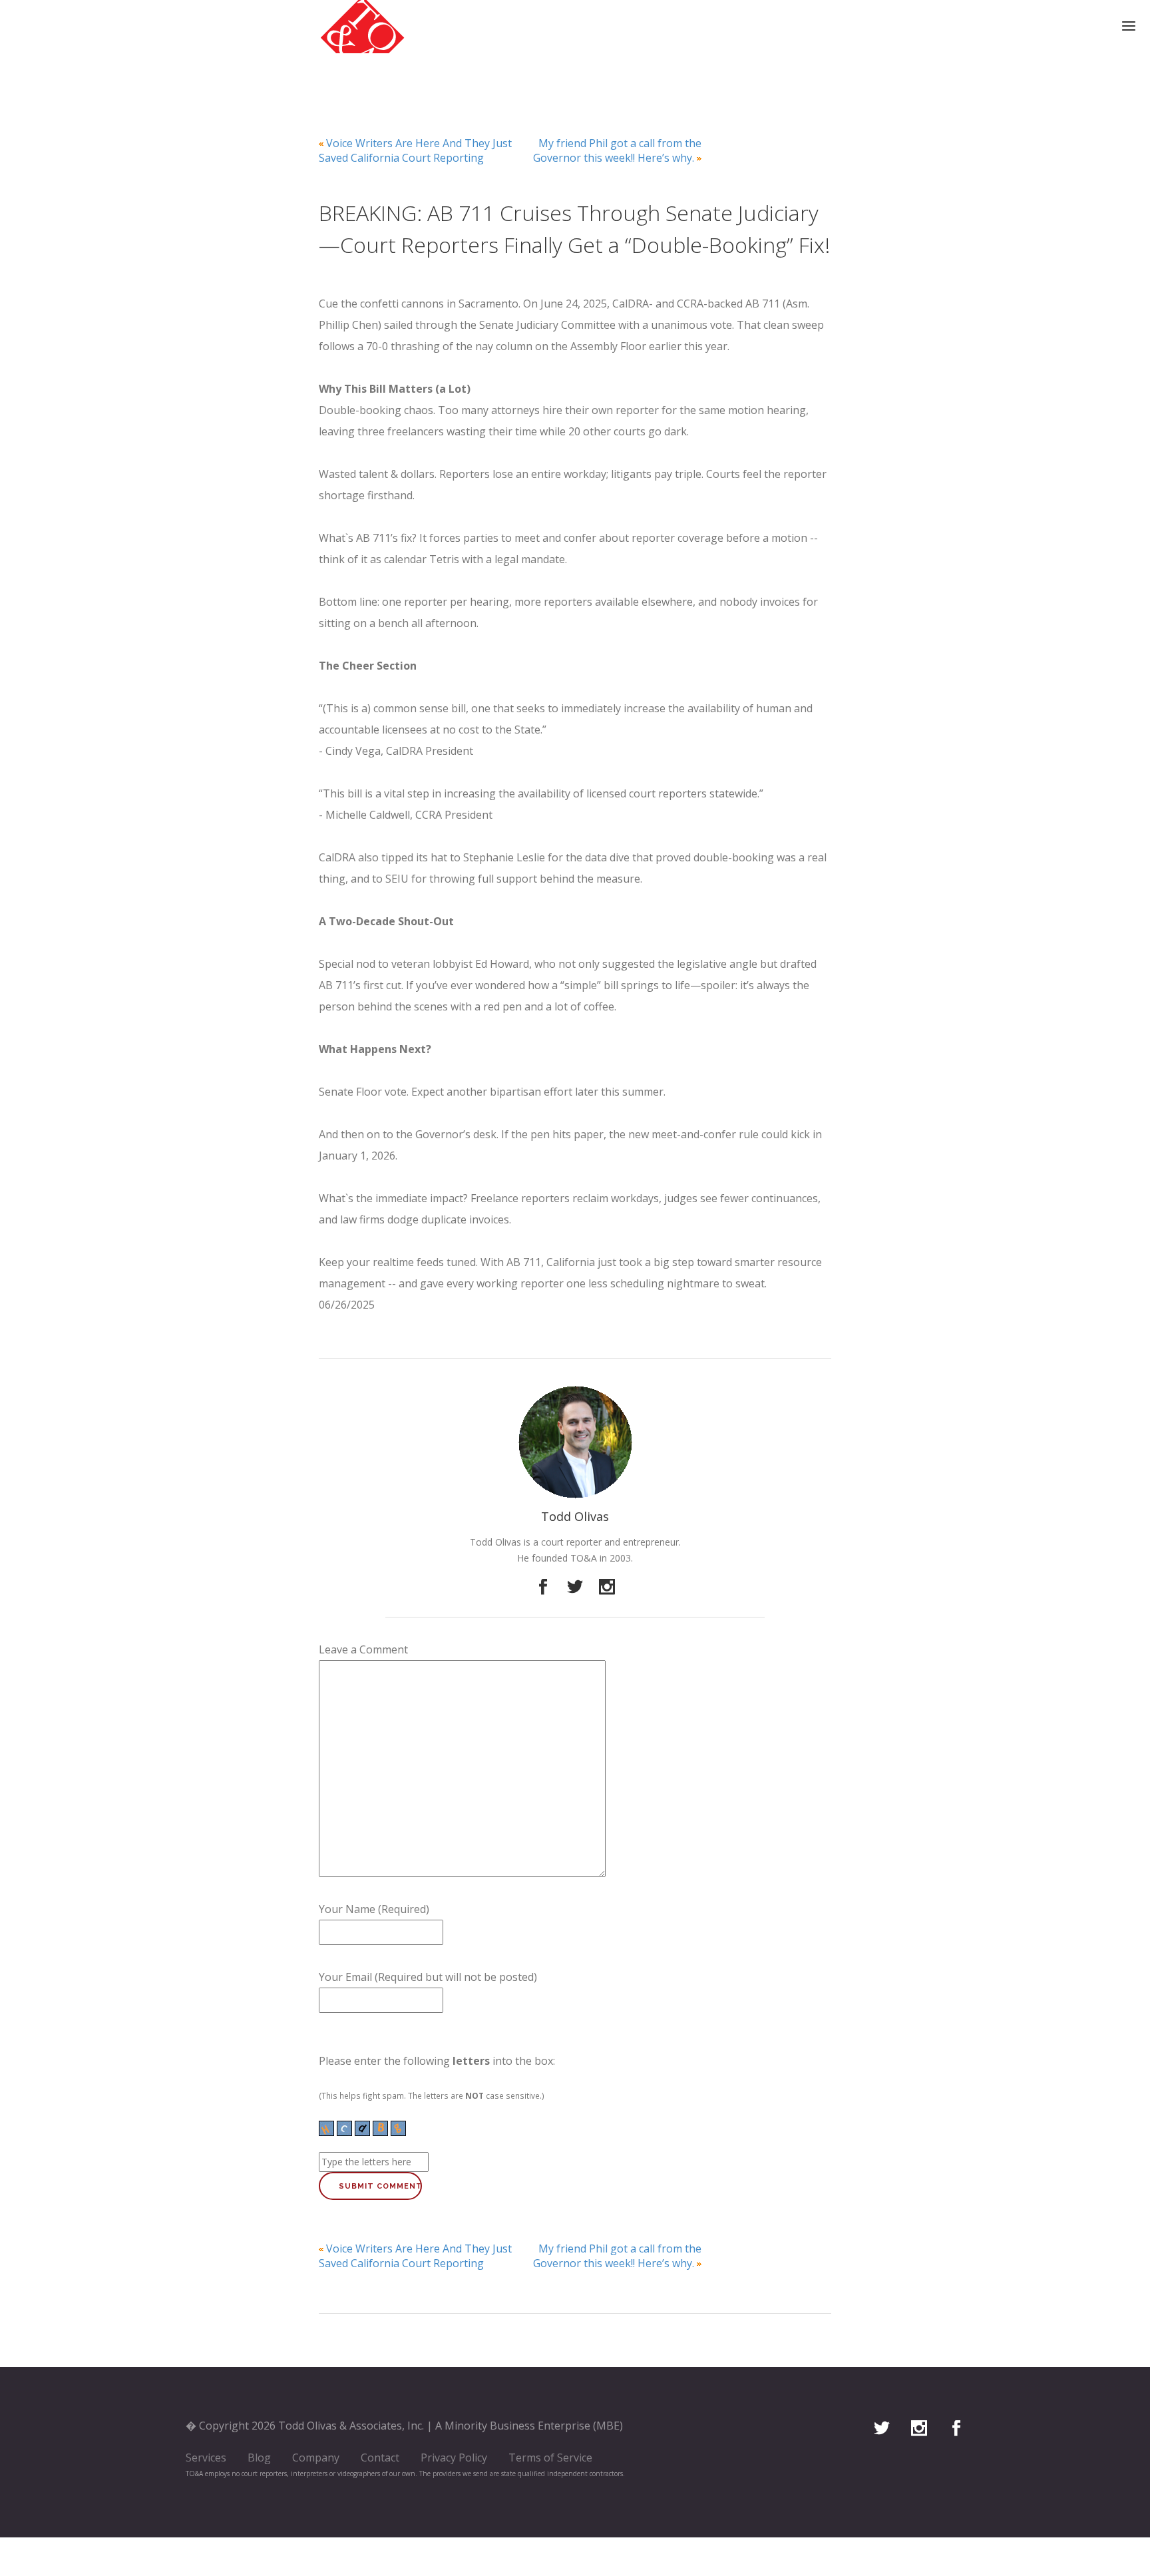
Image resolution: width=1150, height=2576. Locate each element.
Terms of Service (550, 2458)
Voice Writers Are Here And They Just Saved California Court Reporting (415, 150)
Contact (380, 2458)
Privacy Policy (454, 2458)
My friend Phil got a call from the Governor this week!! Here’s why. (617, 150)
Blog (259, 2458)
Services (206, 2458)
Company (316, 2458)
